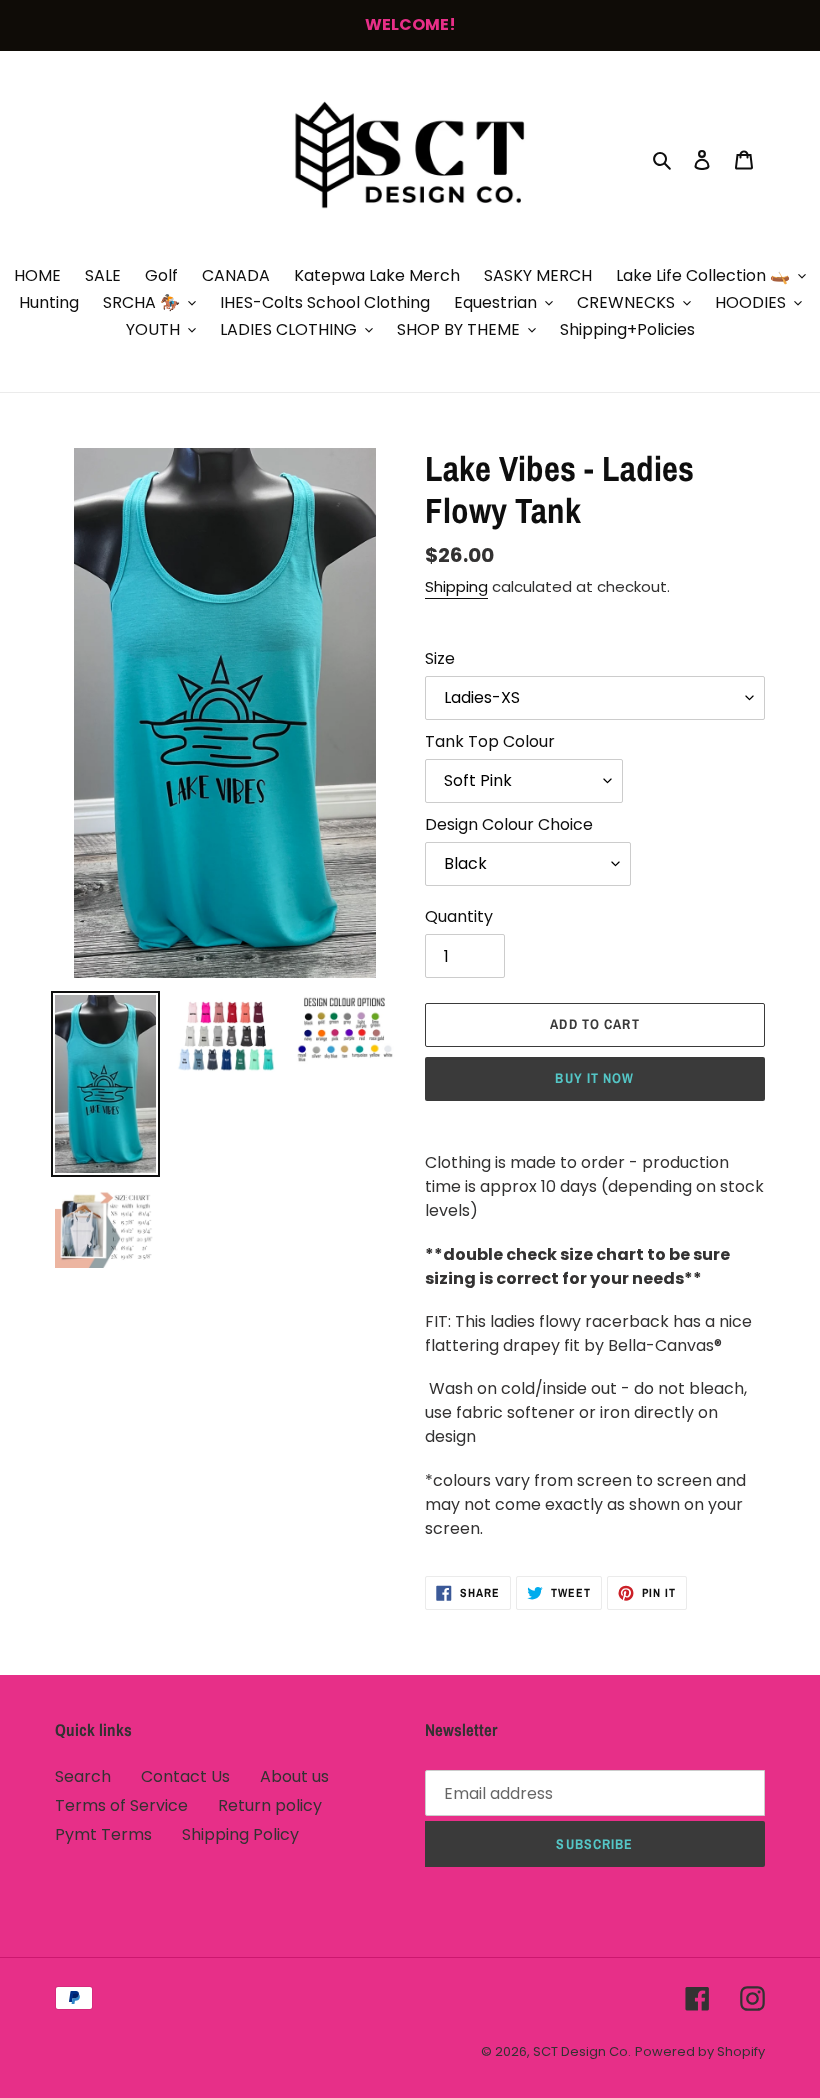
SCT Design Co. (582, 2051)
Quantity (459, 916)
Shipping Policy (240, 1834)
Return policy (270, 1805)
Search (83, 1776)
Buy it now (594, 1078)
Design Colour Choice (509, 824)
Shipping (456, 586)
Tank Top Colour (490, 741)
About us (294, 1776)
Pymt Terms (103, 1834)
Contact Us (185, 1776)
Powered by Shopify (700, 2051)
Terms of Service (121, 1805)
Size (440, 658)
